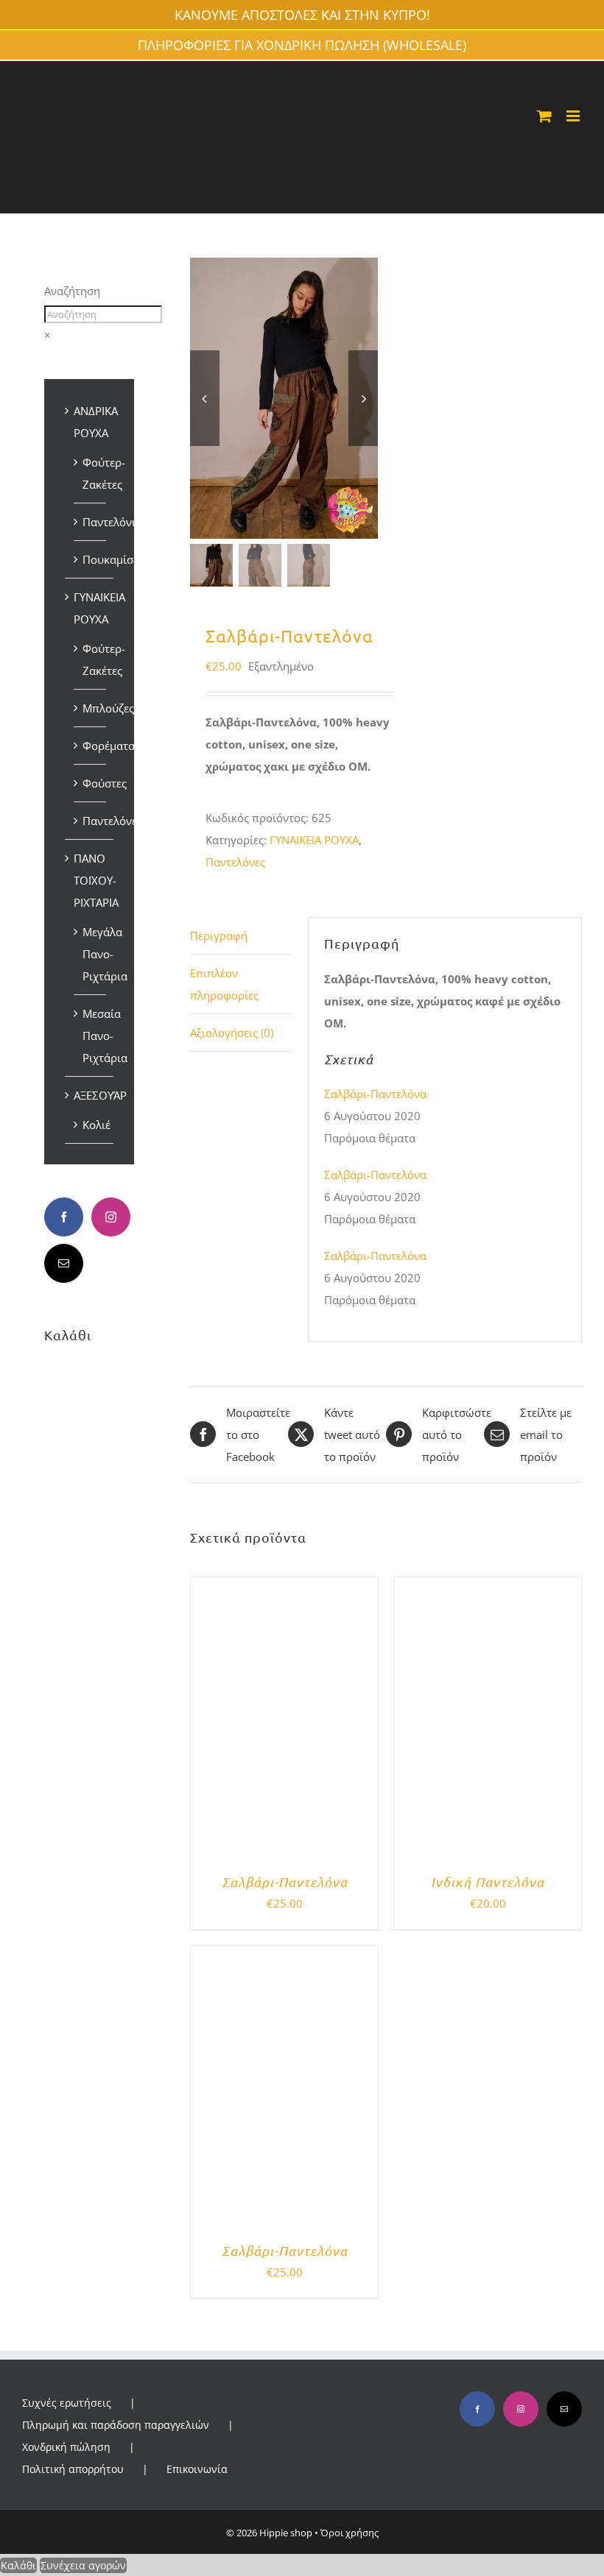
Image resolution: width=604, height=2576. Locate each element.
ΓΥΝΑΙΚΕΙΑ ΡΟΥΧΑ (314, 840)
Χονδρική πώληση (66, 2447)
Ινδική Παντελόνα (488, 1882)
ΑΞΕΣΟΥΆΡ (100, 1095)
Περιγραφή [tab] (219, 935)
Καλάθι (18, 2565)
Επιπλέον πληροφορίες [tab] (224, 984)
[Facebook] (64, 1217)
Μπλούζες (108, 708)
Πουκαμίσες (113, 559)
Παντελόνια (112, 522)
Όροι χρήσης (350, 2533)
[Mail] (64, 1263)
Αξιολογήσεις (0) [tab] (232, 1033)
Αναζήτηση (72, 291)
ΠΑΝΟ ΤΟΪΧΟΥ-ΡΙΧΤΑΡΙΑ (96, 880)
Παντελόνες (235, 862)
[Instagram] (111, 1217)
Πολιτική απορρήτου (73, 2469)
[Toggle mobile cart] (544, 116)
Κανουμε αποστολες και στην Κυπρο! (302, 15)
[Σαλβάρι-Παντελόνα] (284, 1588)
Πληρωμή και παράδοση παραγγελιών (116, 2425)
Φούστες (105, 783)
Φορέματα (109, 746)
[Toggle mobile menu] (574, 116)
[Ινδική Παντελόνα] (488, 1588)
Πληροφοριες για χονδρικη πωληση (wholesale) (302, 45)
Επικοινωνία (197, 2469)
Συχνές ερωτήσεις (67, 2403)
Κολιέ (96, 1125)
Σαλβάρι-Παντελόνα (375, 1094)
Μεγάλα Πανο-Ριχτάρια (105, 954)
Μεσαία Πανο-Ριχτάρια (105, 1036)
